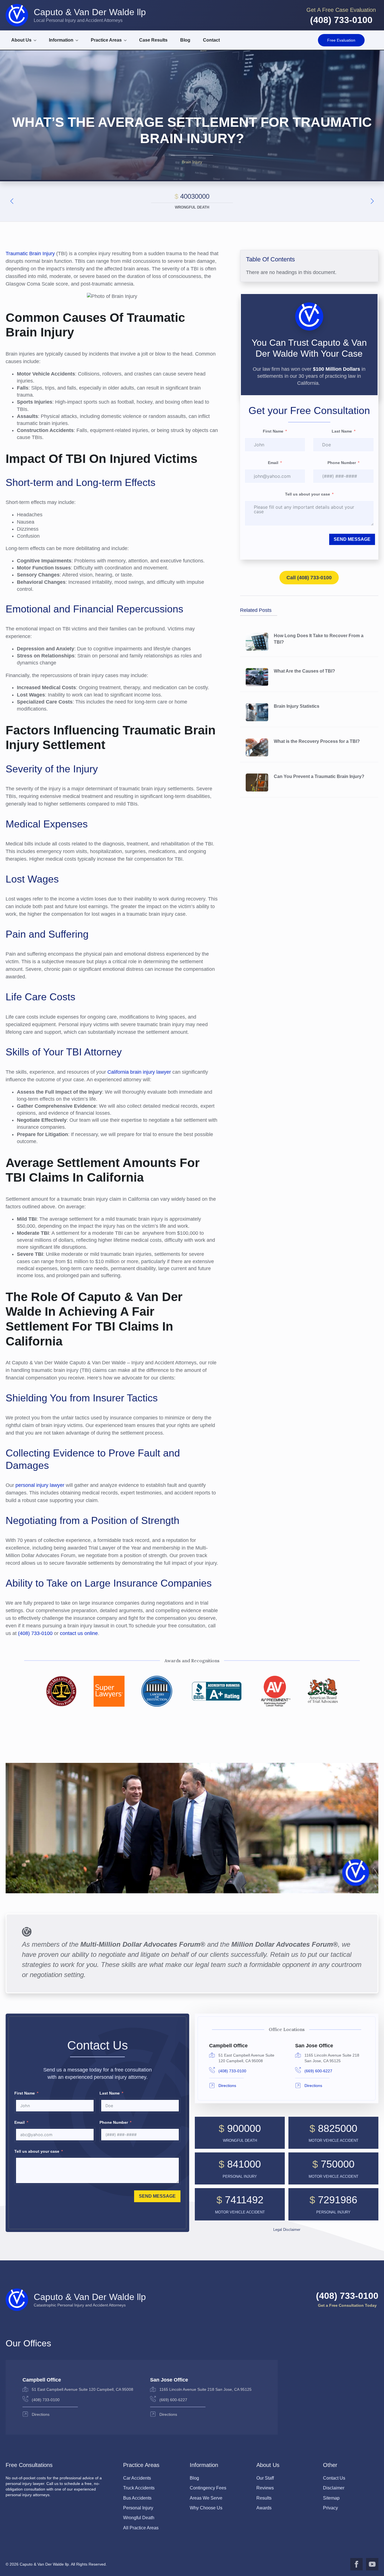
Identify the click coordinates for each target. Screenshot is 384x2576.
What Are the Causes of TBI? (304, 671)
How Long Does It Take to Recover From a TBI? (319, 639)
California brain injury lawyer (139, 1072)
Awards (264, 2508)
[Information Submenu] (79, 40)
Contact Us (334, 2478)
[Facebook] (356, 2564)
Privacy (330, 2508)
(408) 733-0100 (35, 1633)
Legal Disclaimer (287, 2230)
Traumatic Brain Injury (30, 254)
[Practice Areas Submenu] (127, 40)
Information (61, 40)
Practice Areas (106, 40)
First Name (273, 431)
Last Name (342, 431)
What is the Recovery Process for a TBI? (317, 741)
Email (273, 463)
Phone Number (342, 463)
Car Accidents (137, 2478)
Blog (185, 40)
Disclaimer (334, 2488)
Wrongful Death (139, 2518)
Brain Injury (192, 162)
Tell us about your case (308, 494)
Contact (211, 40)
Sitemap (331, 2498)
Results (264, 2498)
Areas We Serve (206, 2498)
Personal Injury (138, 2508)
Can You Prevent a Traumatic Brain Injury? (319, 776)
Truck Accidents (139, 2488)
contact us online (78, 1633)
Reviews (265, 2488)
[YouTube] (372, 2564)
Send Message (352, 539)
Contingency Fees (208, 2488)
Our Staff (265, 2478)
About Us (21, 40)
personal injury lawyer (40, 1485)
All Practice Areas (141, 2528)
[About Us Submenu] (37, 40)
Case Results (153, 40)
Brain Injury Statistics (297, 706)
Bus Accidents (137, 2498)
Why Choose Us (206, 2508)
